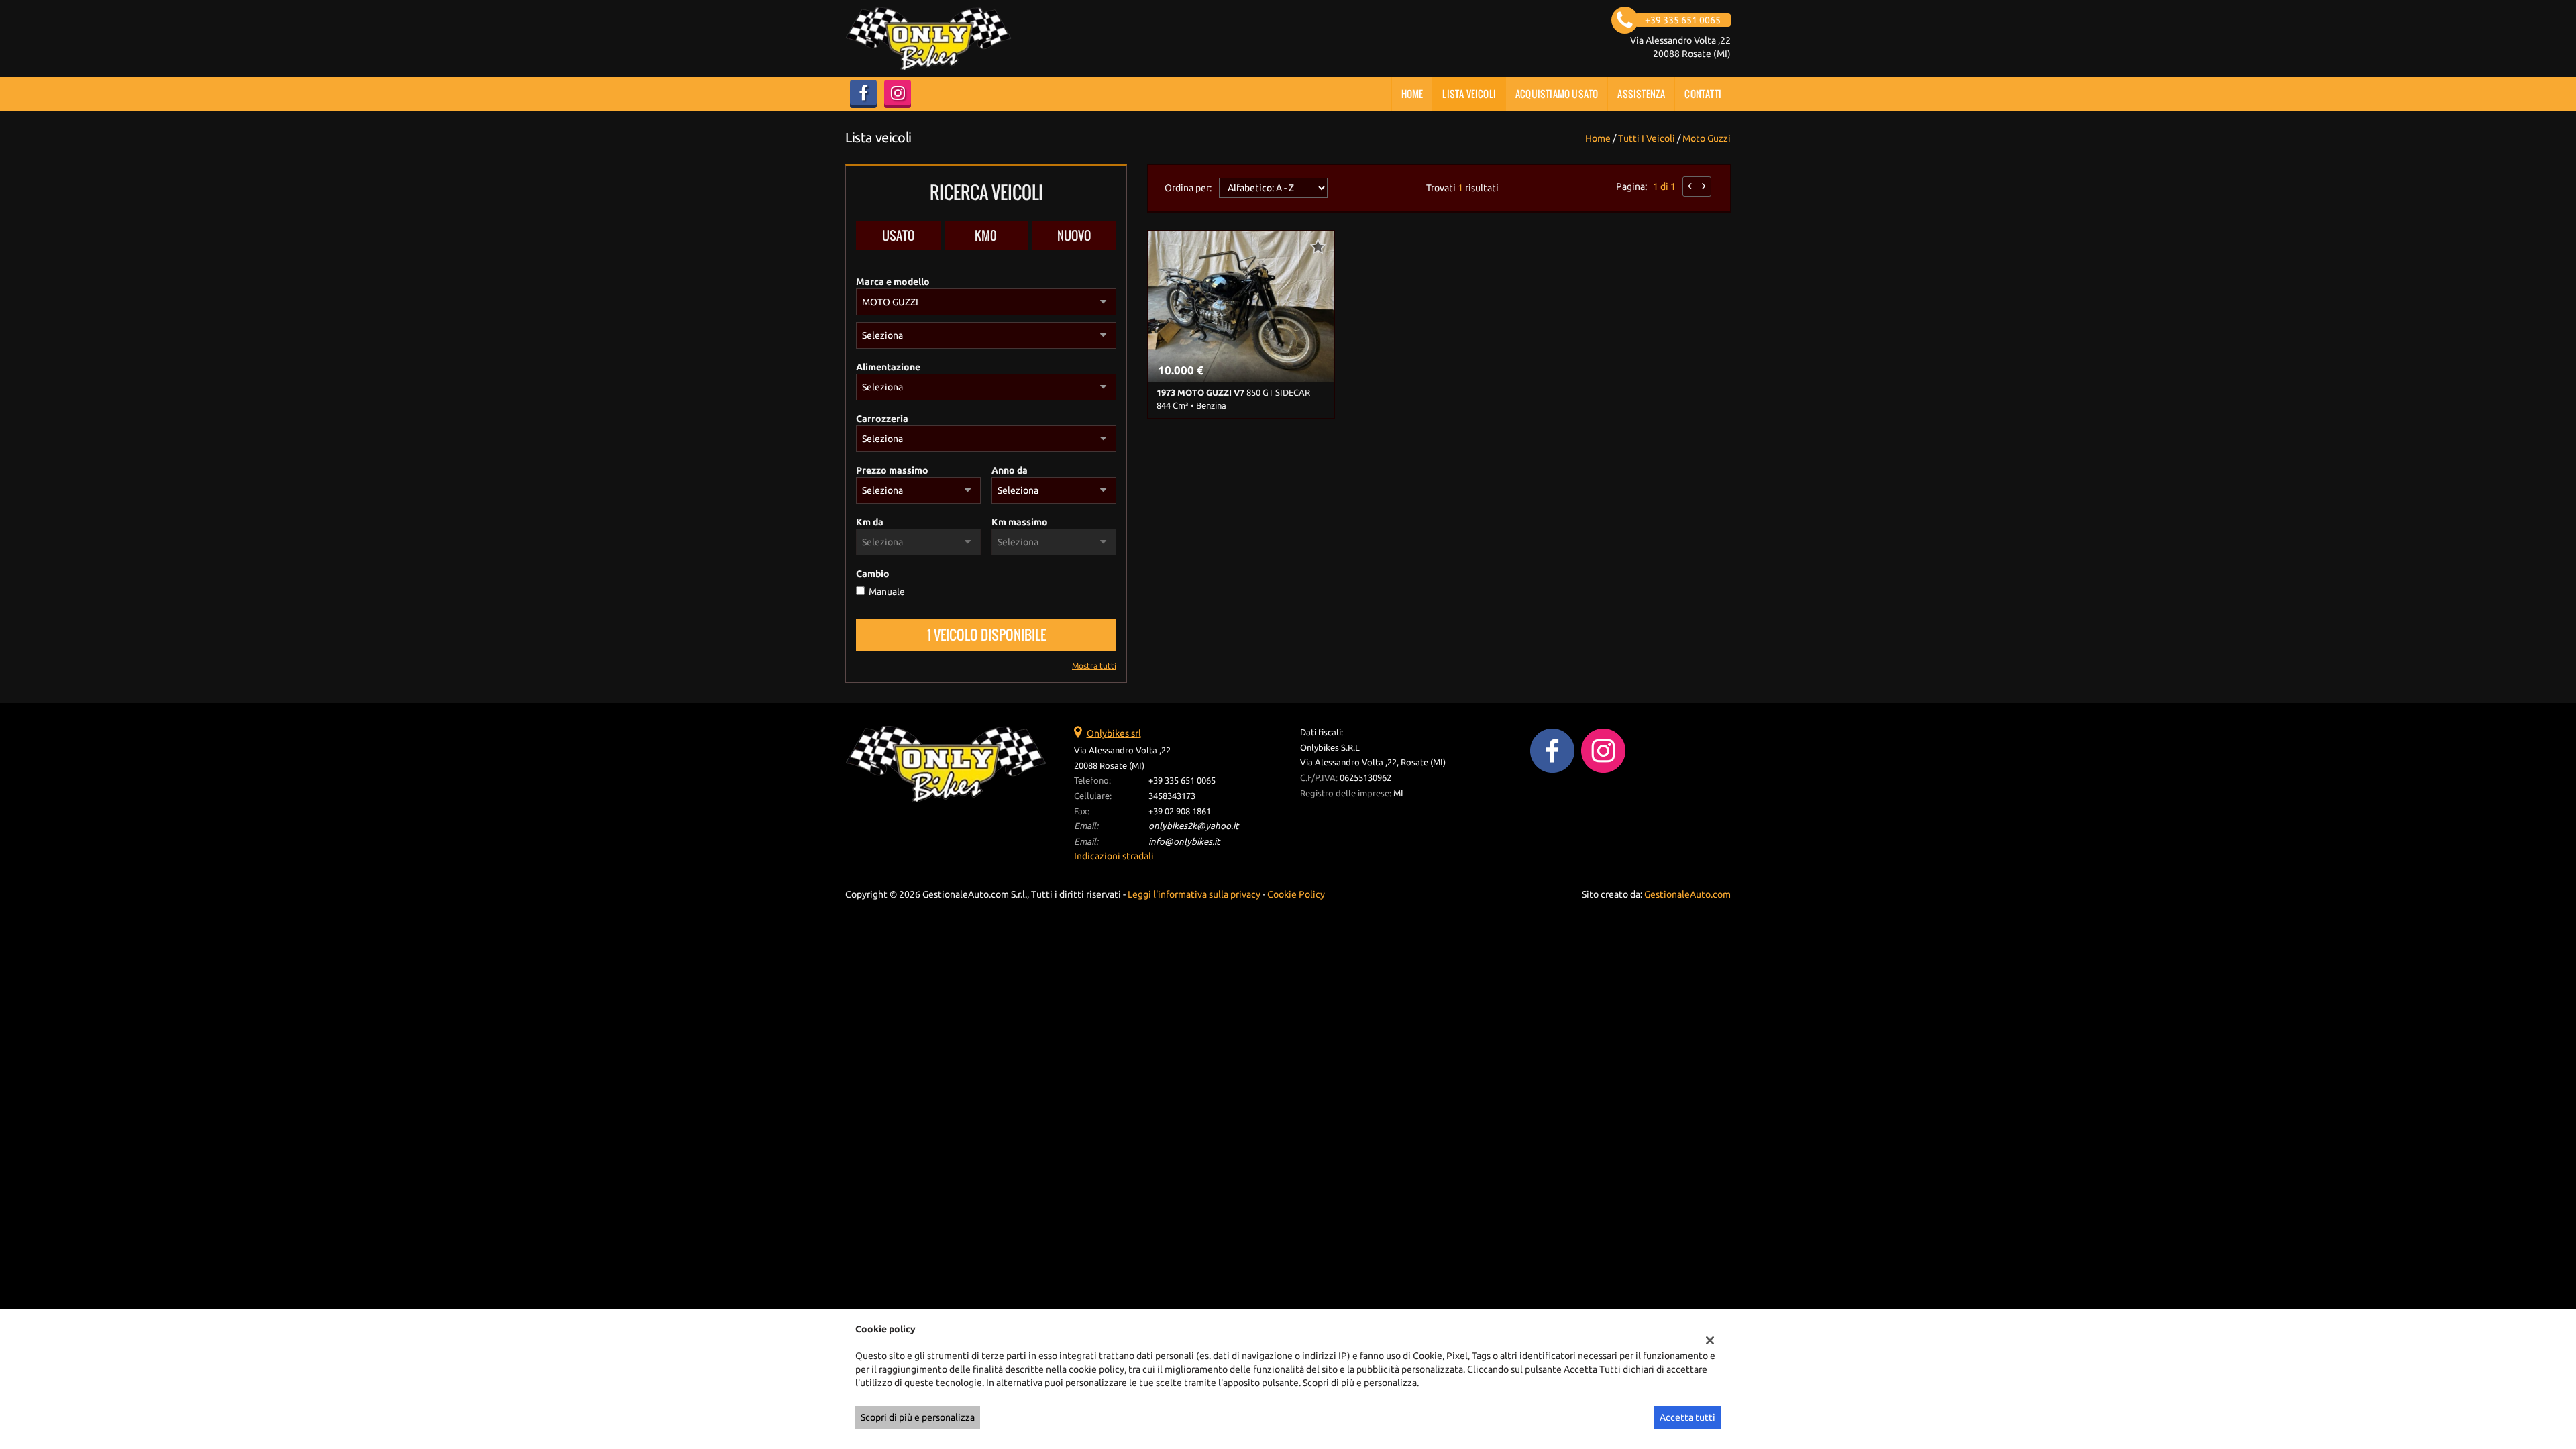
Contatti (1703, 94)
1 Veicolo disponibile (986, 635)
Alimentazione (888, 367)
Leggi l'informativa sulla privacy (1194, 894)
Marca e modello (893, 282)
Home (1412, 94)
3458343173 (1172, 796)
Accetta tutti (1687, 1417)
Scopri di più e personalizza (918, 1417)
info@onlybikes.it (1184, 842)
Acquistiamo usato (1557, 94)
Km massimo (1020, 522)
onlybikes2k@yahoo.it (1193, 826)
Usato (898, 235)
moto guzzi (1707, 138)
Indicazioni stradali (1114, 856)
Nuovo (1074, 235)
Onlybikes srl (1114, 733)
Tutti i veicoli (1647, 138)
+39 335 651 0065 (1182, 781)
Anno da (1010, 470)
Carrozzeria (882, 419)
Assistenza (1641, 94)
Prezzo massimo (892, 470)
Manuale (887, 592)
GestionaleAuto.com (1687, 894)
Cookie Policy (1296, 894)
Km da (870, 522)
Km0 (986, 235)
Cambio (873, 574)
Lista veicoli (1469, 94)
